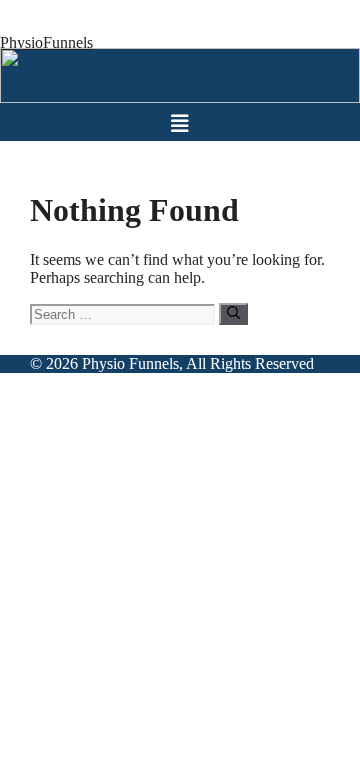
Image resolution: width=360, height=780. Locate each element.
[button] (180, 124)
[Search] (233, 314)
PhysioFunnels (46, 42)
